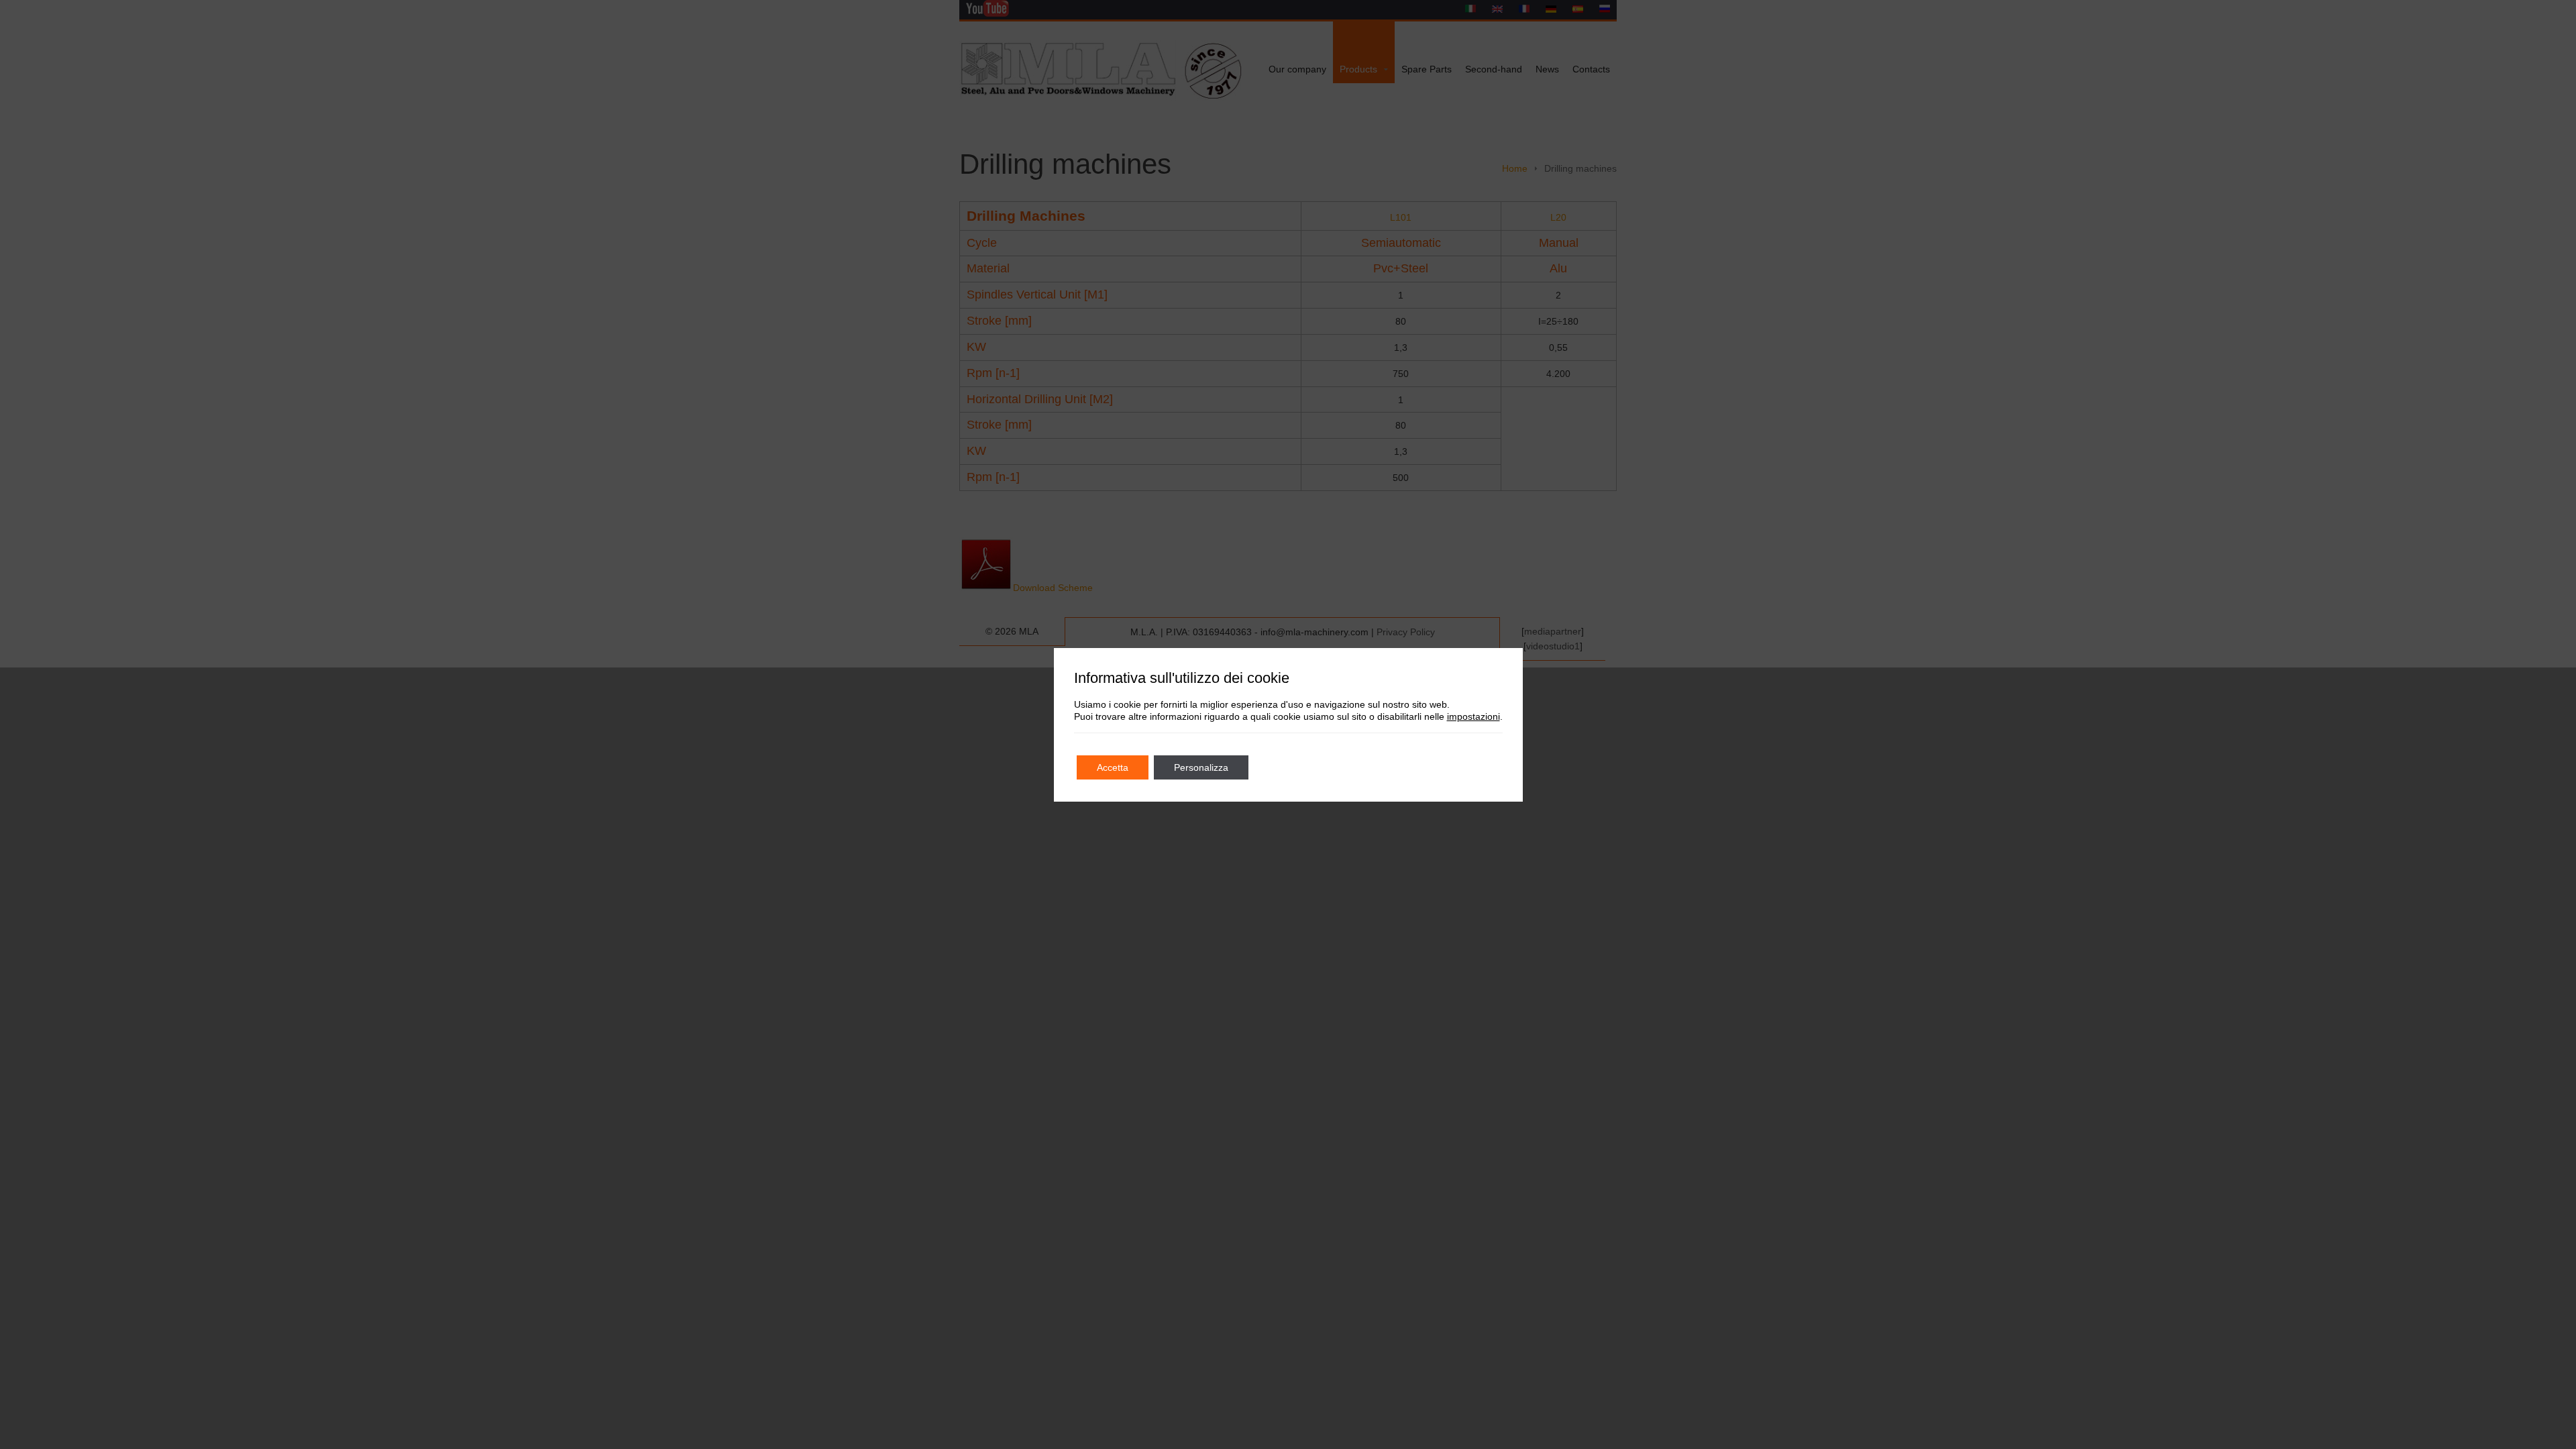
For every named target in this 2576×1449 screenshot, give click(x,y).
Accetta (1113, 767)
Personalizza (1201, 767)
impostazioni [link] (1473, 716)
